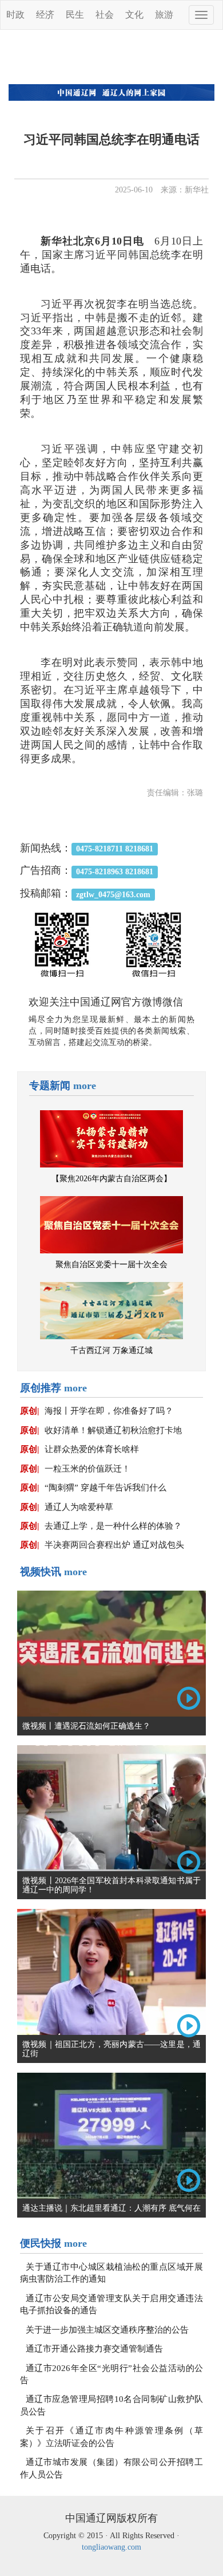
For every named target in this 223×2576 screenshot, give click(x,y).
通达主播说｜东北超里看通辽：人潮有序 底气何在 (111, 2208)
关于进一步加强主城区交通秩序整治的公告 (107, 2330)
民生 (75, 15)
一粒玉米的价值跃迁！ (87, 1469)
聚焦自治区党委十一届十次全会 (111, 1265)
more (85, 1086)
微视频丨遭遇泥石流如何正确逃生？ (86, 1726)
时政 (15, 15)
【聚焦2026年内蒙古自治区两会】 (111, 1179)
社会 (105, 15)
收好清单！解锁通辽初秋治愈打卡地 (113, 1430)
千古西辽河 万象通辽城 (111, 1350)
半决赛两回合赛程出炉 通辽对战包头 (114, 1545)
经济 (45, 15)
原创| (29, 1411)
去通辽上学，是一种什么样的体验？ (113, 1526)
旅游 (164, 15)
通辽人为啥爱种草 (79, 1507)
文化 (134, 15)
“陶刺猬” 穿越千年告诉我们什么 (105, 1488)
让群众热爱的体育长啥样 (92, 1449)
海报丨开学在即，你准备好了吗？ (109, 1411)
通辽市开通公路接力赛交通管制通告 (94, 2349)
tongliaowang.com (111, 2547)
